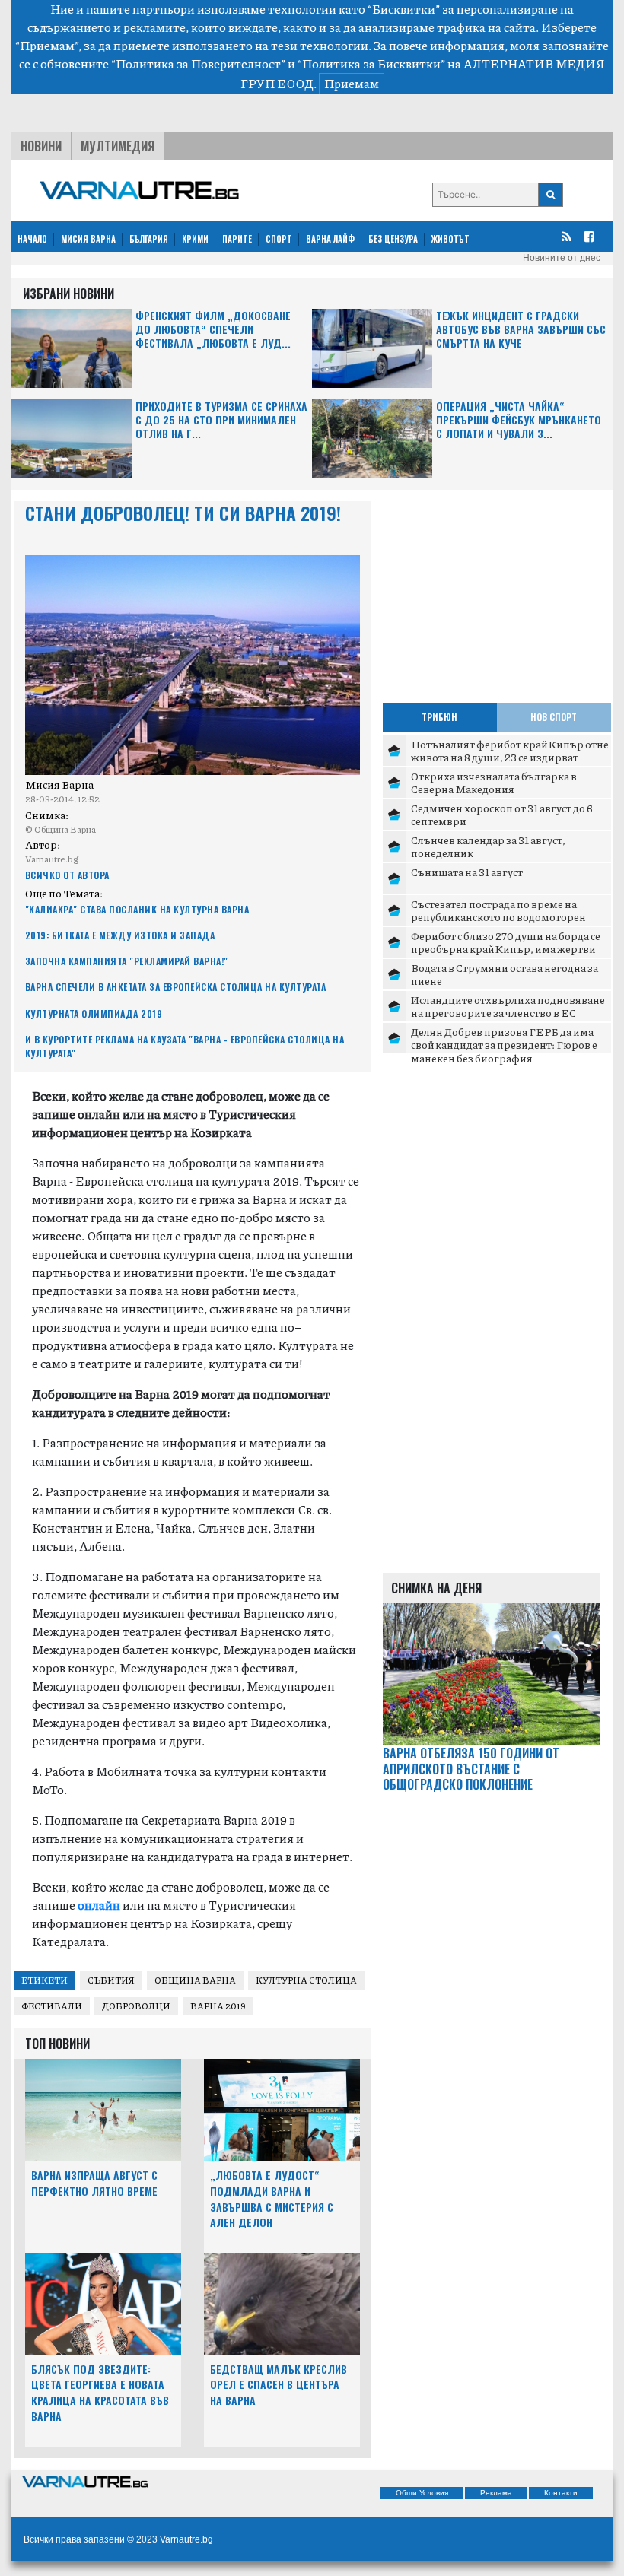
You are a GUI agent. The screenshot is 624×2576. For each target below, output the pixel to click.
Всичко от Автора (67, 875)
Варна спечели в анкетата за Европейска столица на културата (176, 987)
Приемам (352, 83)
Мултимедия (118, 146)
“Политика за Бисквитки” (371, 64)
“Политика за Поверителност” (198, 64)
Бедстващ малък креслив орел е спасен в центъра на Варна (279, 2385)
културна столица (306, 1980)
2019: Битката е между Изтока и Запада (120, 935)
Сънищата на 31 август (467, 872)
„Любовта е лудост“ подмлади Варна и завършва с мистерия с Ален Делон (272, 2198)
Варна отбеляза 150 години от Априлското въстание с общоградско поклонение (471, 1769)
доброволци (136, 2006)
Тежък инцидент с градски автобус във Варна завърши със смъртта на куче (521, 330)
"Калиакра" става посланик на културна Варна (137, 909)
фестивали (52, 2006)
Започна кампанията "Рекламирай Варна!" (127, 961)
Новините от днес (562, 258)
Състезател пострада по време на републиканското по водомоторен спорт (498, 917)
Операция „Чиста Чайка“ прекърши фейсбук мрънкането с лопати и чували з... (519, 420)
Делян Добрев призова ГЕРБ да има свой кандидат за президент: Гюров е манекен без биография (504, 1045)
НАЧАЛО (32, 239)
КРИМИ (195, 239)
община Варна (195, 1980)
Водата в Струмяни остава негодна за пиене (505, 974)
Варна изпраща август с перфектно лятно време (94, 2183)
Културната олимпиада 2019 (94, 1013)
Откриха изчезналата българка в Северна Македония (494, 783)
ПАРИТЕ (237, 239)
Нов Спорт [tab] (554, 717)
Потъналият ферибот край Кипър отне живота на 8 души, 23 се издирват (510, 751)
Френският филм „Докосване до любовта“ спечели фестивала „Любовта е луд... (213, 330)
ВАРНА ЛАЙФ (330, 239)
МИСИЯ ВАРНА (88, 239)
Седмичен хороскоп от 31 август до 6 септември (502, 815)
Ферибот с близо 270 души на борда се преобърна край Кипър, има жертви (506, 942)
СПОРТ (279, 239)
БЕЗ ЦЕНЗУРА (393, 239)
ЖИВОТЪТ (450, 239)
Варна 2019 (218, 2006)
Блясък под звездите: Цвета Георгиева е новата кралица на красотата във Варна (100, 2392)
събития (111, 1980)
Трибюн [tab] (439, 717)
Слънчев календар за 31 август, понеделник (488, 846)
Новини (41, 146)
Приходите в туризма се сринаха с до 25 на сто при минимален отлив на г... (221, 420)
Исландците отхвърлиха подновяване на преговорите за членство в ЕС (508, 1006)
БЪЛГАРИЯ (149, 239)
